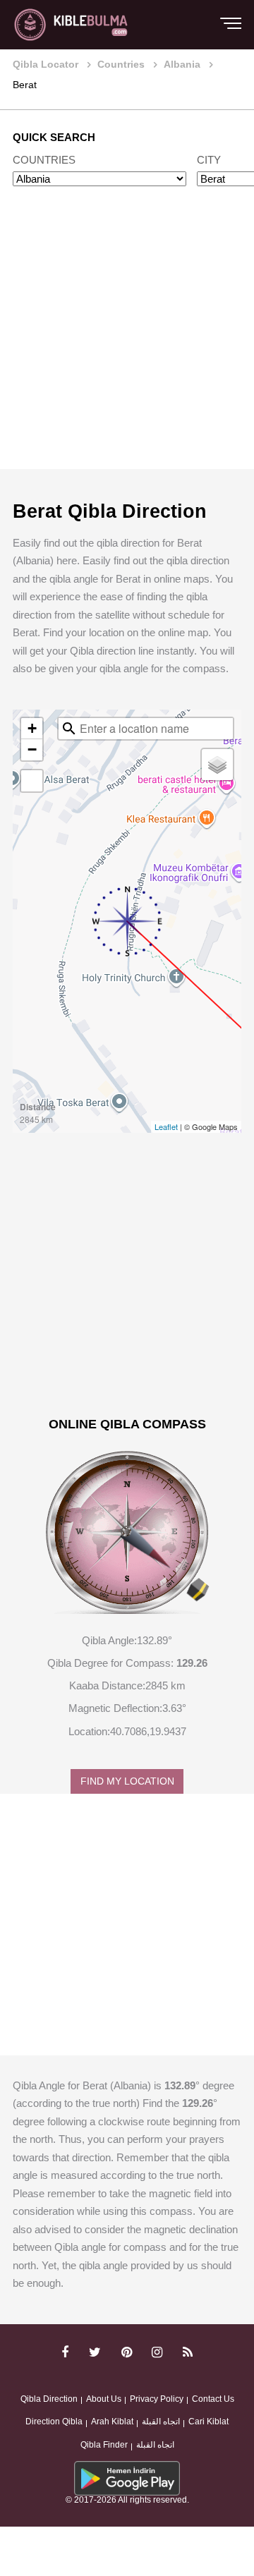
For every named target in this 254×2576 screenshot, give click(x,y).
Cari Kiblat (208, 2422)
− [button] (32, 749)
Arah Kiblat (112, 2422)
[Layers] (217, 765)
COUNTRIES (44, 160)
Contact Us (213, 2399)
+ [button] (32, 728)
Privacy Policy (157, 2399)
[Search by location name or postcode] (69, 729)
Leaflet (166, 1126)
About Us (104, 2399)
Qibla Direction (49, 2399)
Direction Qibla (54, 2422)
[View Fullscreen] (32, 781)
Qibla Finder (104, 2445)
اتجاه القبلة (161, 2422)
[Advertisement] (127, 341)
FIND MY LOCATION (127, 1781)
